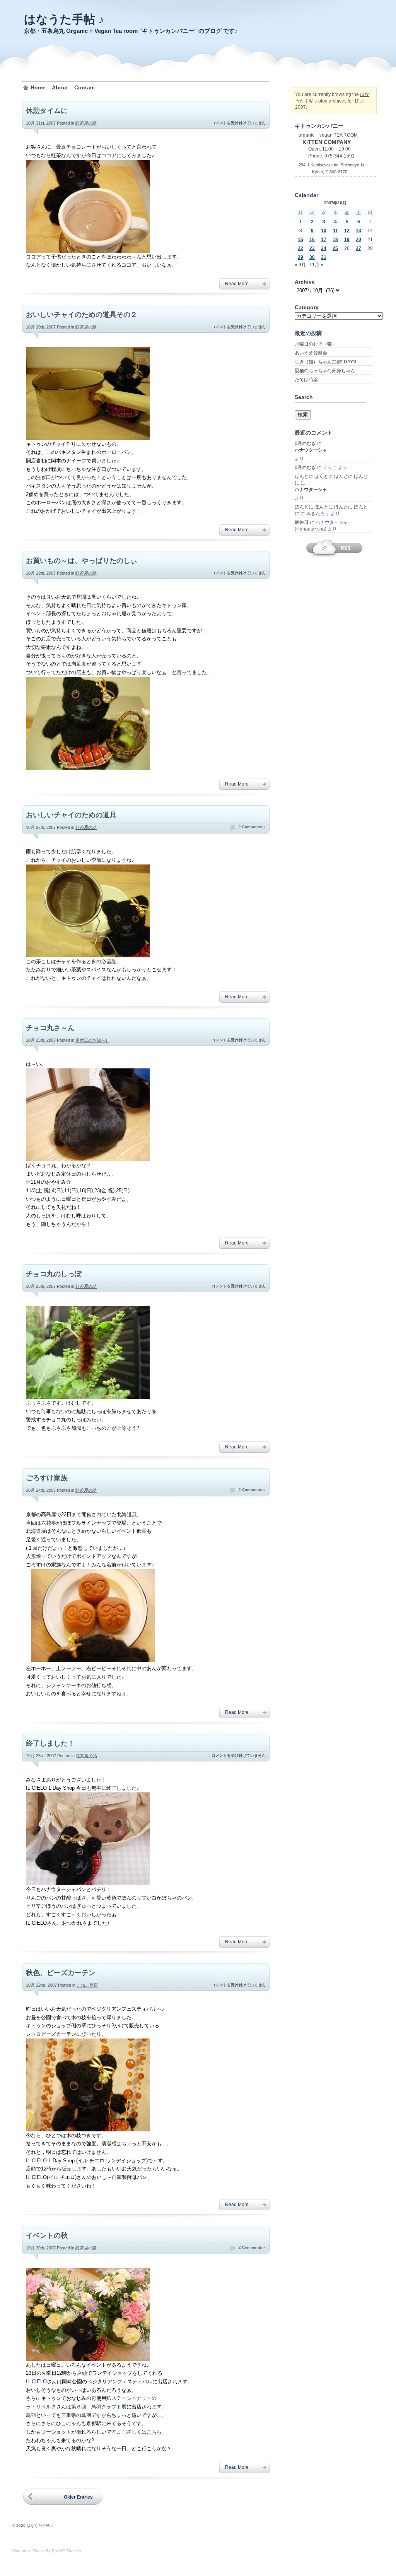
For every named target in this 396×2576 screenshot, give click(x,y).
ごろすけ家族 (47, 1478)
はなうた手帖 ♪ (64, 19)
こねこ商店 (87, 1985)
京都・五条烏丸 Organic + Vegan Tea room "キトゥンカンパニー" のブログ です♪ (131, 31)
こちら (154, 2432)
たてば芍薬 (306, 380)
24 (324, 248)
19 (347, 240)
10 (324, 231)
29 (300, 257)
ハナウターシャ (311, 450)
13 (358, 231)
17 (324, 240)
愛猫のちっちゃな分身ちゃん (325, 371)
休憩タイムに (47, 111)
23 (312, 248)
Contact (85, 87)
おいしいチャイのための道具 (71, 815)
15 (300, 240)
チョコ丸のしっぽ (54, 1274)
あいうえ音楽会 (311, 353)
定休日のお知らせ (92, 1040)
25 (335, 248)
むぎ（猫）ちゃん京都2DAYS (325, 362)
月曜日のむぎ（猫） (316, 344)
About (60, 87)
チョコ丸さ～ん (50, 1028)
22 (300, 248)
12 (347, 231)
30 (312, 257)
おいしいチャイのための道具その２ (82, 315)
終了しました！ (50, 1743)
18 (335, 240)
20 (358, 240)
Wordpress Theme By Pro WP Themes (47, 2551)
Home (38, 87)
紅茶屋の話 (86, 123)
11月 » (316, 265)
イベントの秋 (47, 2235)
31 (324, 257)
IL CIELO (36, 2161)
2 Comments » (252, 827)
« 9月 (300, 265)
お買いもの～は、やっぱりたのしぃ (82, 561)
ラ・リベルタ (41, 2407)
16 (312, 240)
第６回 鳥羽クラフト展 (99, 2407)
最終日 (302, 522)
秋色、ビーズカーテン (61, 1973)
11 (335, 231)
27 (358, 248)
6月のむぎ (305, 443)
